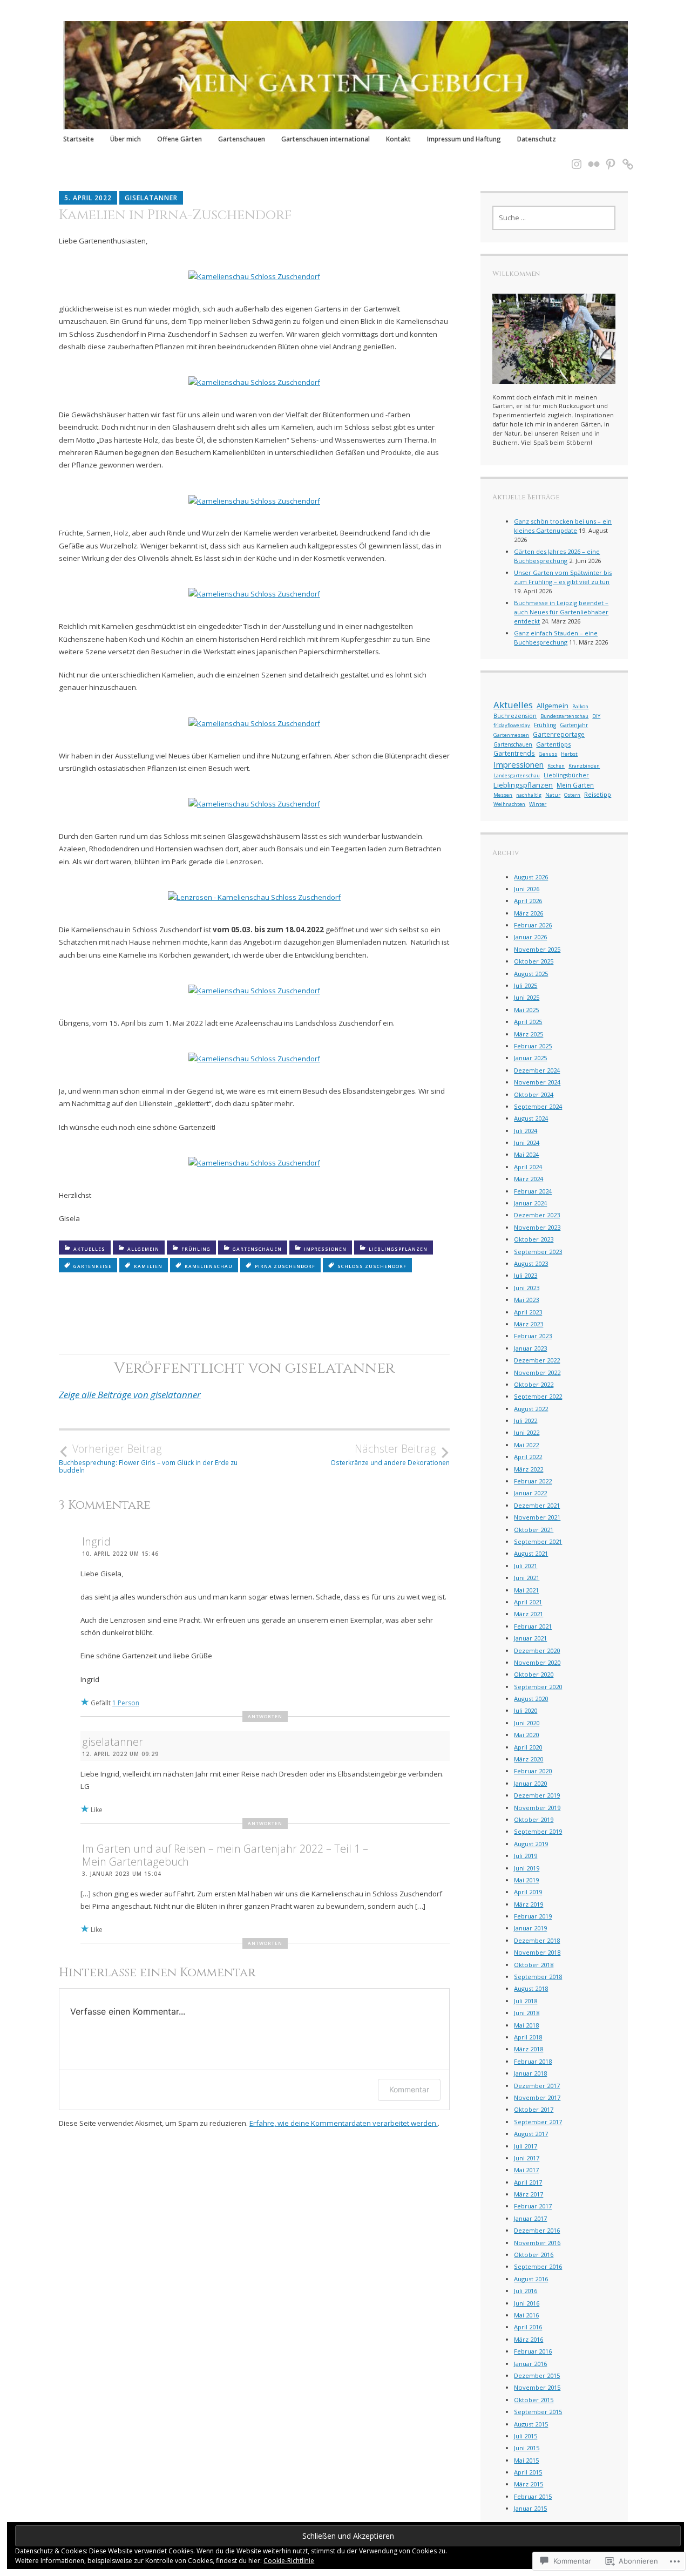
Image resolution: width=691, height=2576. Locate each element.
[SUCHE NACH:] (554, 218)
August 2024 (531, 1118)
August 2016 (531, 2279)
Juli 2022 (526, 1421)
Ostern (572, 795)
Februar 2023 (533, 1336)
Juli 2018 (526, 2001)
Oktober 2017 (534, 2109)
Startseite (79, 139)
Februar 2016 (533, 2351)
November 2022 (537, 1372)
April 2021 (528, 1602)
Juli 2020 (526, 1710)
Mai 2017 (526, 2170)
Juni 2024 (527, 1143)
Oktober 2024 (534, 1094)
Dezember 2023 (537, 1215)
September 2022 (538, 1396)
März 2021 (529, 1614)
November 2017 (537, 2097)
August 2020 (531, 1699)
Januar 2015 (530, 2508)
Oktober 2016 (534, 2255)
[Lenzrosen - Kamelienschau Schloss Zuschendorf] (254, 897)
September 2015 (538, 2412)
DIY (596, 716)
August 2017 (531, 2134)
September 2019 (538, 1831)
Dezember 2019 (537, 1795)
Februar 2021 (533, 1626)
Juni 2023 (527, 1288)
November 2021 (537, 1517)
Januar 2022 (530, 1493)
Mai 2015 (526, 2460)
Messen (503, 795)
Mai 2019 (526, 1880)
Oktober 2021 (534, 1530)
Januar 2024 (530, 1203)
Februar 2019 (533, 1916)
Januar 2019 (530, 1928)
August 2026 (531, 877)
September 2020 (538, 1687)
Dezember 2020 (537, 1650)
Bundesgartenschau (564, 716)
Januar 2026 (530, 937)
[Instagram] (573, 157)
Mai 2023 (526, 1300)
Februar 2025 (533, 1046)
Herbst (569, 754)
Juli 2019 (526, 1856)
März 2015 (529, 2484)
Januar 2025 (530, 1058)
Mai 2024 (526, 1154)
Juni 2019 (527, 1868)
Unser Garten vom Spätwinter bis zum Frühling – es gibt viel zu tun (563, 577)
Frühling (196, 1249)
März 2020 (529, 1759)
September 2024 (538, 1106)
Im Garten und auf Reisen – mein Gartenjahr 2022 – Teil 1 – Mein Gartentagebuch (225, 1855)
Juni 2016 (527, 2303)
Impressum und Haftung (464, 139)
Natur (553, 795)
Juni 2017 (527, 2158)
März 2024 (529, 1179)
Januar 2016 (530, 2364)
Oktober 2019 (534, 1819)
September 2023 (538, 1252)
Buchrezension (515, 716)
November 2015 (537, 2387)
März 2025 (529, 1034)
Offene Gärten (179, 139)
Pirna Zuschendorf (285, 1266)
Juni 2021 (527, 1578)
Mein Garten (575, 785)
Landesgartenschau (517, 775)
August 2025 (531, 974)
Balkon (580, 706)
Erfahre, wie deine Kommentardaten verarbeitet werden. (344, 2123)
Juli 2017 (526, 2146)
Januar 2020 (530, 1783)
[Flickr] (591, 157)
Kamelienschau (209, 1266)
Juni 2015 (527, 2448)
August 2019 (531, 1844)
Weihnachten (509, 804)
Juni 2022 (527, 1432)
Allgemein (143, 1249)
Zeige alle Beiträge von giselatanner (130, 1395)
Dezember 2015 (537, 2375)
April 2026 (528, 901)
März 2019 (529, 1904)
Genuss (548, 754)
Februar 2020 (533, 1771)
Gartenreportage (559, 734)
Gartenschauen (242, 139)
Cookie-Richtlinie (289, 2561)
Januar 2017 (530, 2218)
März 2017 (529, 2194)
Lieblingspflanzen (398, 1249)
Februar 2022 (533, 1481)
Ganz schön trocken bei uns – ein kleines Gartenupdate (563, 526)
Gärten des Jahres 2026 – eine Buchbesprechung (557, 556)
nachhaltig (529, 795)
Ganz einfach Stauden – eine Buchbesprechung (556, 638)
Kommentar (409, 2089)
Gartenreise (93, 1266)
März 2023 (529, 1324)
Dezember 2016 (537, 2230)
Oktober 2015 (534, 2400)
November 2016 (537, 2243)
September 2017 (538, 2122)
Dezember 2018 (537, 1940)
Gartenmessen (511, 735)
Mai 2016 (526, 2315)
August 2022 (531, 1409)
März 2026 (529, 913)
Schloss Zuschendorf (372, 1266)
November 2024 (537, 1082)
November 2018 (537, 1952)
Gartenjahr (574, 725)
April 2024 (528, 1167)
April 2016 (528, 2327)
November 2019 (537, 1808)
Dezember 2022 (537, 1360)
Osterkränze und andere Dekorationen (390, 1454)
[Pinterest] (607, 157)
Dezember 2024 (537, 1070)
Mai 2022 (526, 1445)
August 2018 (531, 1988)
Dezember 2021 (537, 1505)
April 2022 (528, 1457)
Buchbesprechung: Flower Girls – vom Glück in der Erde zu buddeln (148, 1458)
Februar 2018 (533, 2061)
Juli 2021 (526, 1566)
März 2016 (529, 2339)
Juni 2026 (527, 889)
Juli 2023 (526, 1275)
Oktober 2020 (534, 1674)
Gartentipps (553, 744)
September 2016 (538, 2266)
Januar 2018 (530, 2073)
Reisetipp (598, 794)
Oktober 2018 (534, 1965)
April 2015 (528, 2472)
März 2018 (529, 2049)
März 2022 (529, 1469)
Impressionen (325, 1249)
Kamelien (148, 1266)
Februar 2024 (533, 1191)
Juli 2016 (526, 2291)
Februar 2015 (533, 2496)
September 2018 (538, 1977)
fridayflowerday (512, 725)
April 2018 (528, 2037)
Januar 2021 (530, 1638)
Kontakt (398, 139)
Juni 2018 (527, 2013)
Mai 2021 (526, 1590)
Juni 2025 (527, 997)
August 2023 (531, 1263)
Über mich (126, 139)
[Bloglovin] (625, 157)
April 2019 (528, 1892)
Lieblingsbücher (566, 775)
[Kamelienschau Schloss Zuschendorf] (254, 276)
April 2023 (528, 1312)
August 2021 (531, 1553)
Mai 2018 (526, 2025)
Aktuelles (89, 1249)
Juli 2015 (526, 2436)
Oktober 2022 (534, 1384)
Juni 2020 (527, 1723)
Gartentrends (514, 753)
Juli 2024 (526, 1131)
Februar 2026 (533, 925)
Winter (538, 804)
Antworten (265, 1716)
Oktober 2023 (534, 1239)
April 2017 (528, 2182)
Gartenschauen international (326, 139)
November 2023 (537, 1227)
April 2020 (528, 1747)
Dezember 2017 (537, 2086)
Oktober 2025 (534, 961)
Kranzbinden (584, 766)
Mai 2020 (526, 1735)
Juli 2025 (526, 985)
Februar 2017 (533, 2206)
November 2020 (537, 1662)
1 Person (126, 1703)
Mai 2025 (526, 1010)
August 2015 (531, 2424)
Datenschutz (537, 139)
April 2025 (528, 1022)
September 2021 (538, 1541)
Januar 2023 (530, 1348)
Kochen (556, 766)
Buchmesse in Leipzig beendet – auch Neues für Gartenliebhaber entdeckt (561, 612)
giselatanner (151, 198)
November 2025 (537, 949)
